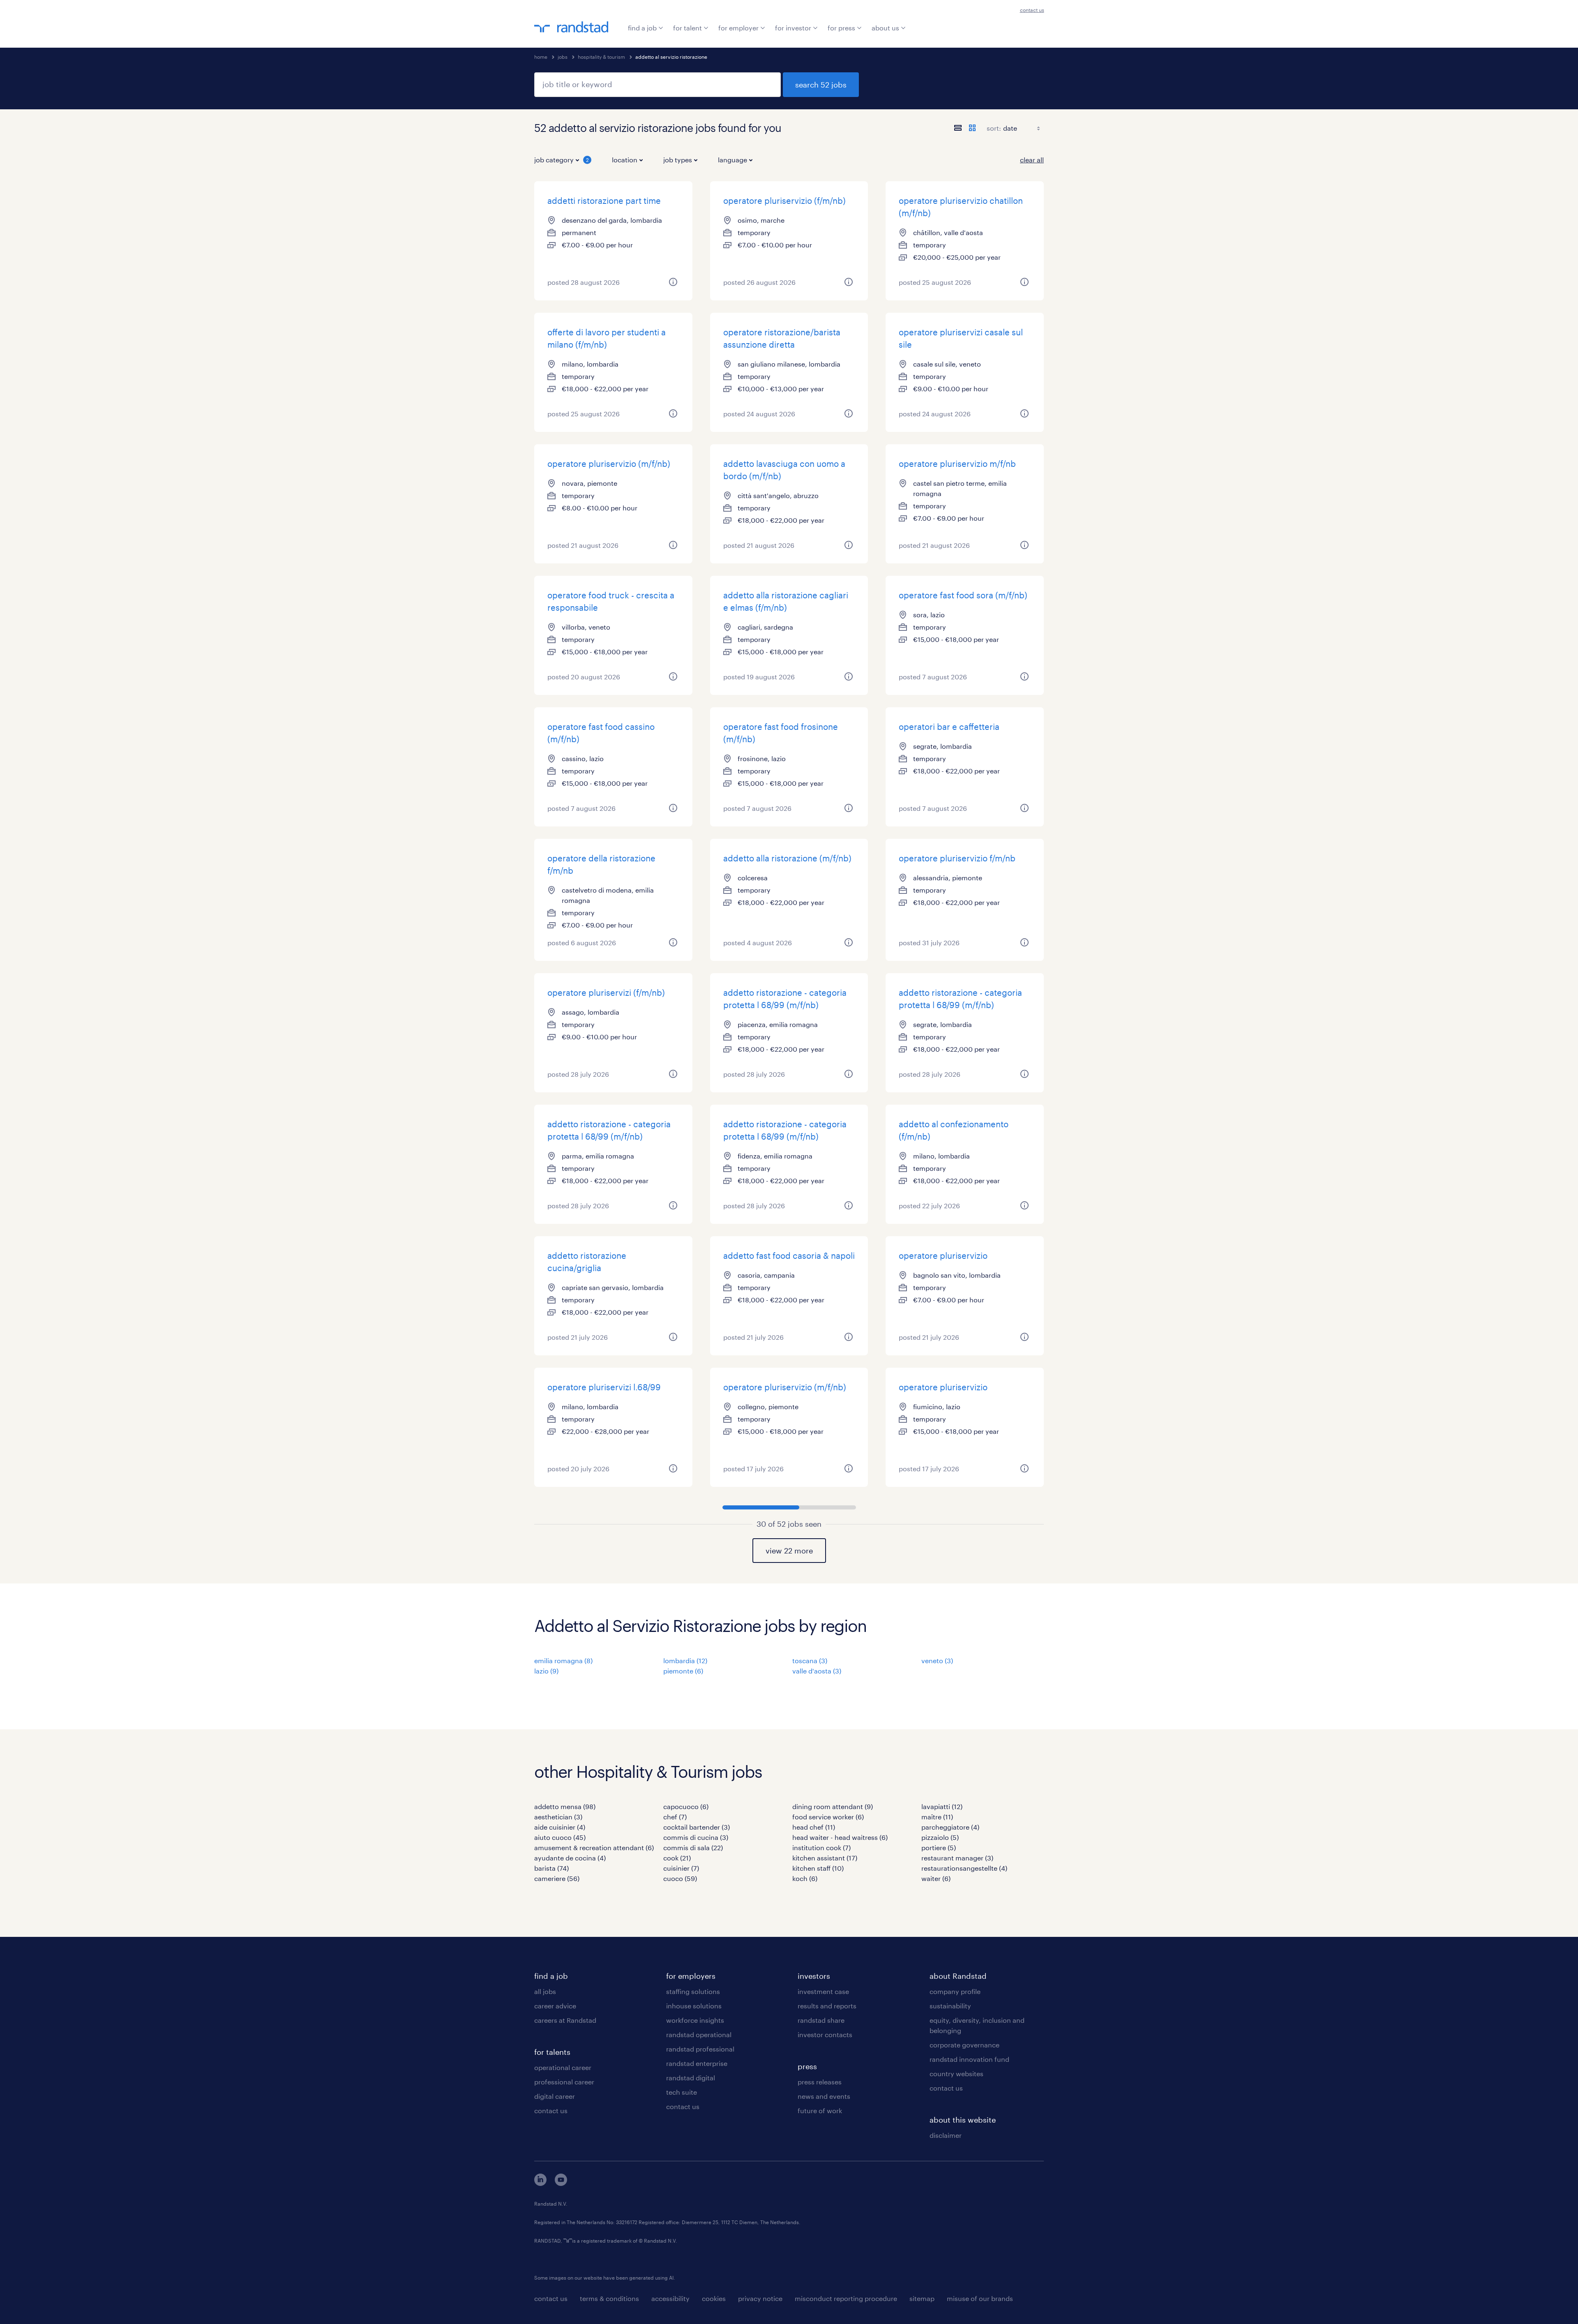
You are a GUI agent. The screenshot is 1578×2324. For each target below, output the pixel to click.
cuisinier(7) (681, 1868)
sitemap (922, 2298)
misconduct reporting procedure (846, 2298)
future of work (820, 2111)
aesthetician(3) (558, 1817)
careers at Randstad (565, 2020)
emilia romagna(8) (563, 1660)
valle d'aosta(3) (817, 1671)
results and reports (827, 2006)
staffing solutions (693, 1991)
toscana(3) (810, 1660)
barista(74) (551, 1868)
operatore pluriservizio (943, 1255)
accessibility (670, 2298)
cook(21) (677, 1858)
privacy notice (760, 2298)
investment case (823, 1991)
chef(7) (675, 1817)
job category (562, 160)
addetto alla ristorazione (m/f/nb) (787, 858)
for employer (738, 28)
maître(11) (937, 1817)
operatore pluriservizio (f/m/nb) (784, 201)
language (732, 160)
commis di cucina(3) (696, 1837)
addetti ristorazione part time (604, 201)
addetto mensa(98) (565, 1806)
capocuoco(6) (686, 1806)
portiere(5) (939, 1847)
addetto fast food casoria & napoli (789, 1255)
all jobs (545, 1991)
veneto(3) (937, 1660)
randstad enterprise (697, 2063)
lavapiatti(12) (942, 1806)
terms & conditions (609, 2298)
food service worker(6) (828, 1817)
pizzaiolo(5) (940, 1837)
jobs (563, 57)
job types (678, 160)
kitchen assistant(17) (825, 1858)
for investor (793, 28)
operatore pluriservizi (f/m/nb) (606, 992)
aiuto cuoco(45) (560, 1837)
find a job (642, 28)
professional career (564, 2082)
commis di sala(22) (693, 1847)
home (541, 57)
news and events (824, 2096)
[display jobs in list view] (958, 128)
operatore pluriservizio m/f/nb (957, 464)
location (625, 160)
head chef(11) (814, 1827)
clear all (1032, 160)
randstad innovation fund (969, 2059)
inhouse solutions (694, 2006)
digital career (555, 2096)
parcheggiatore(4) (950, 1827)
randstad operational (699, 2034)
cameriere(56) (557, 1878)
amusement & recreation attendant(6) (594, 1847)
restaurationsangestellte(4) (964, 1868)
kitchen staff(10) (818, 1868)
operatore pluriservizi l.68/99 (604, 1387)
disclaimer (946, 2135)
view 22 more (789, 1551)
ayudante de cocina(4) (570, 1858)
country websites (956, 2074)
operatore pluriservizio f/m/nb (957, 858)
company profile (955, 1991)
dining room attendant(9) (833, 1806)
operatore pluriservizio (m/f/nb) (609, 464)
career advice (555, 2006)
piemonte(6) (683, 1671)
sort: (994, 128)
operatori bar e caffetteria (949, 727)
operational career (563, 2067)
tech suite (682, 2092)
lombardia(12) (685, 1660)
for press (841, 28)
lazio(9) (546, 1671)
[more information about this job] (673, 282)
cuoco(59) (680, 1878)
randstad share (821, 2020)
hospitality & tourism (601, 57)
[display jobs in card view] (972, 128)
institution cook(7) (821, 1847)
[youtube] (561, 2183)
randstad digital (691, 2078)
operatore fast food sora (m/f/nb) (963, 595)
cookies (714, 2298)
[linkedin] (540, 2183)
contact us (1032, 10)
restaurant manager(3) (957, 1858)
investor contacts (825, 2034)
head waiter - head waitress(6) (840, 1837)
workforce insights (695, 2020)
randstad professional (700, 2049)
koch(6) (805, 1878)
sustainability (950, 2006)
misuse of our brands (980, 2298)
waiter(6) (936, 1878)
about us (885, 28)
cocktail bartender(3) (697, 1827)
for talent (687, 28)
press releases (820, 2082)
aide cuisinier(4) (560, 1827)
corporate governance (964, 2045)
